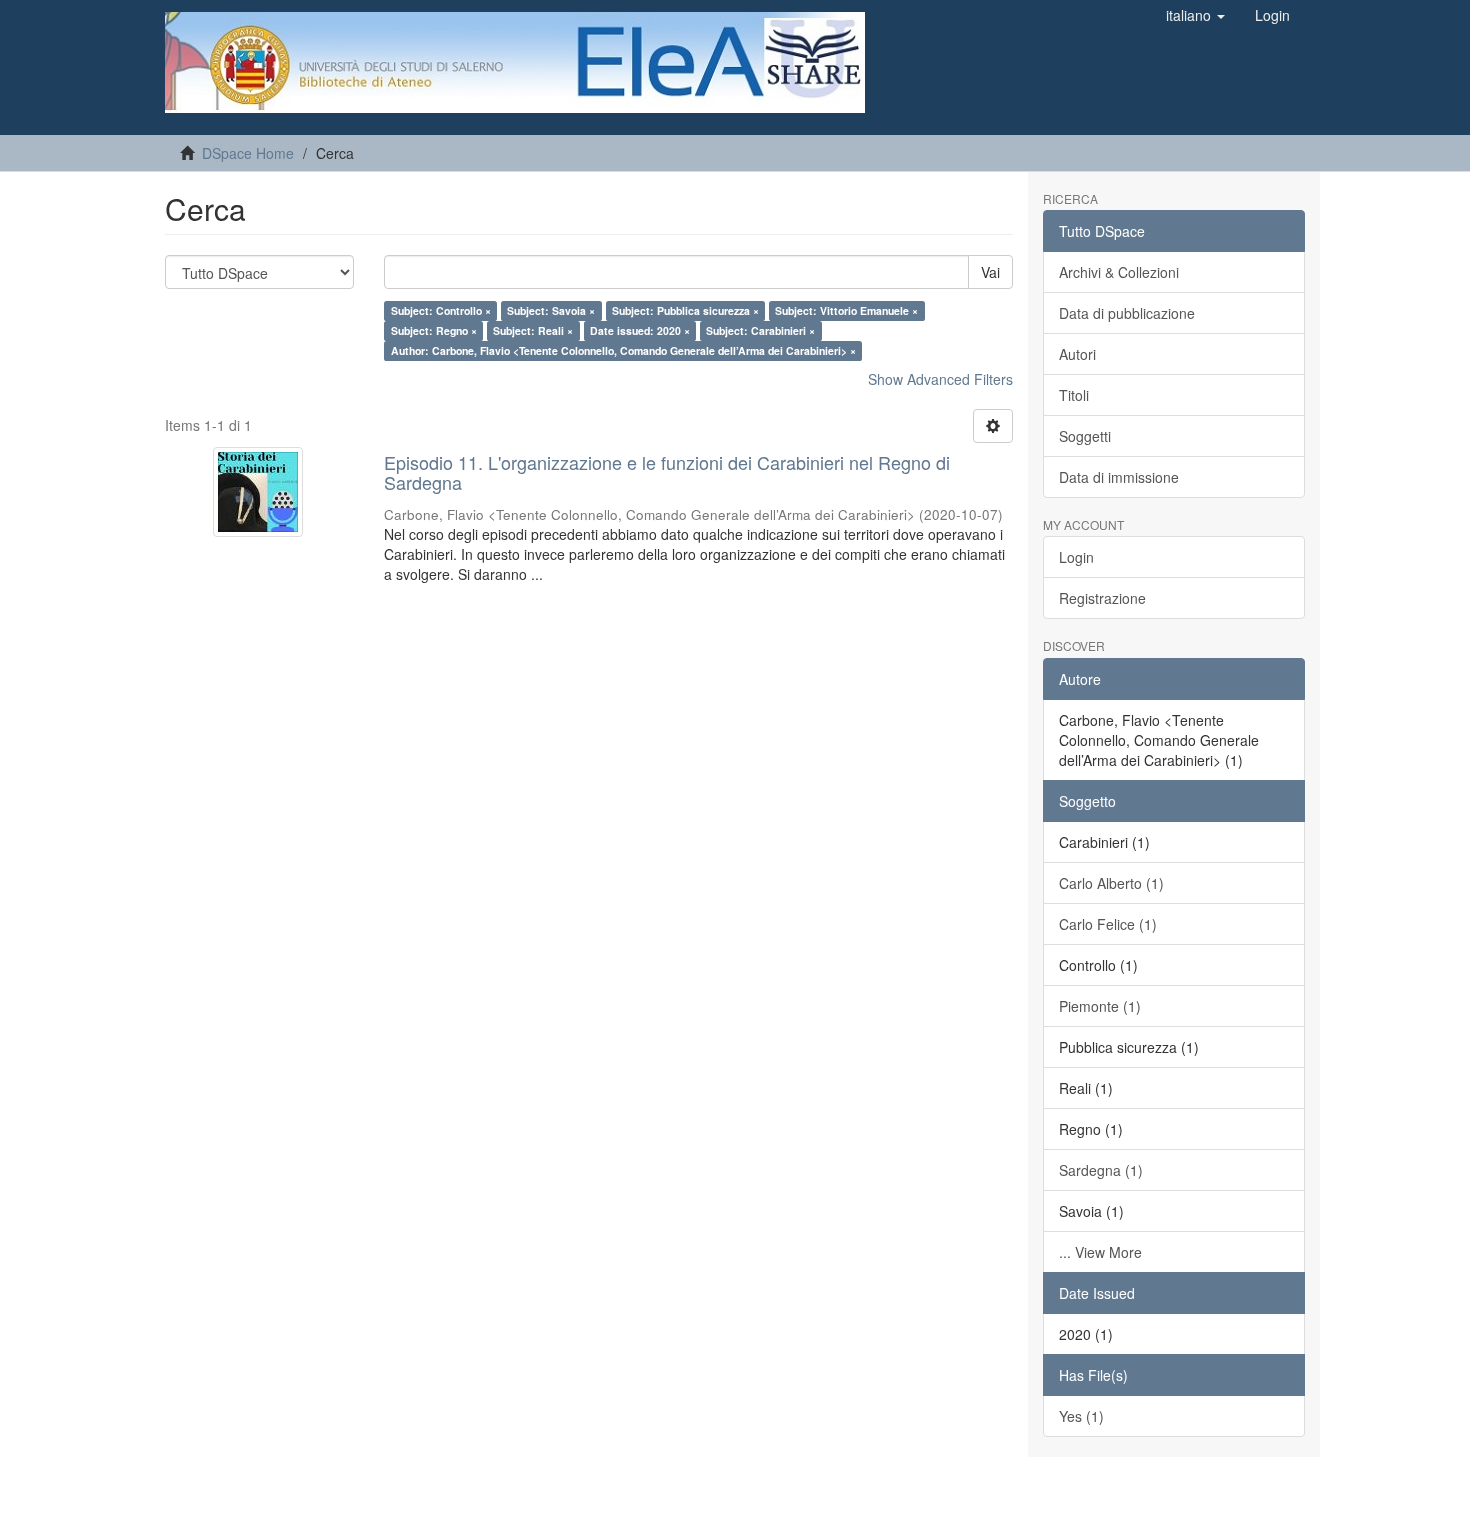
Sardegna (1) (1101, 1170)
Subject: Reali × (533, 330)
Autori (1077, 354)
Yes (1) (1081, 1416)
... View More (1100, 1252)
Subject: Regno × (434, 330)
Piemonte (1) (1100, 1006)
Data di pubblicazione (1127, 313)
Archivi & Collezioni (1119, 272)
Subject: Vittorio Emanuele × (846, 310)
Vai (990, 272)
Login (1076, 557)
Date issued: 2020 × (640, 330)
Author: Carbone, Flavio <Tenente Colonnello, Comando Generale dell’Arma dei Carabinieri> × (623, 350)
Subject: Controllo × (441, 310)
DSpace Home (248, 153)
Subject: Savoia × (551, 310)
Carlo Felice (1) (1108, 924)
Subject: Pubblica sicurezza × (685, 310)
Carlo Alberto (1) (1111, 883)
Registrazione (1102, 598)
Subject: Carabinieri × (760, 330)
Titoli (1074, 395)
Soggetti (1085, 436)
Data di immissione (1119, 477)
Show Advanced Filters (940, 379)
